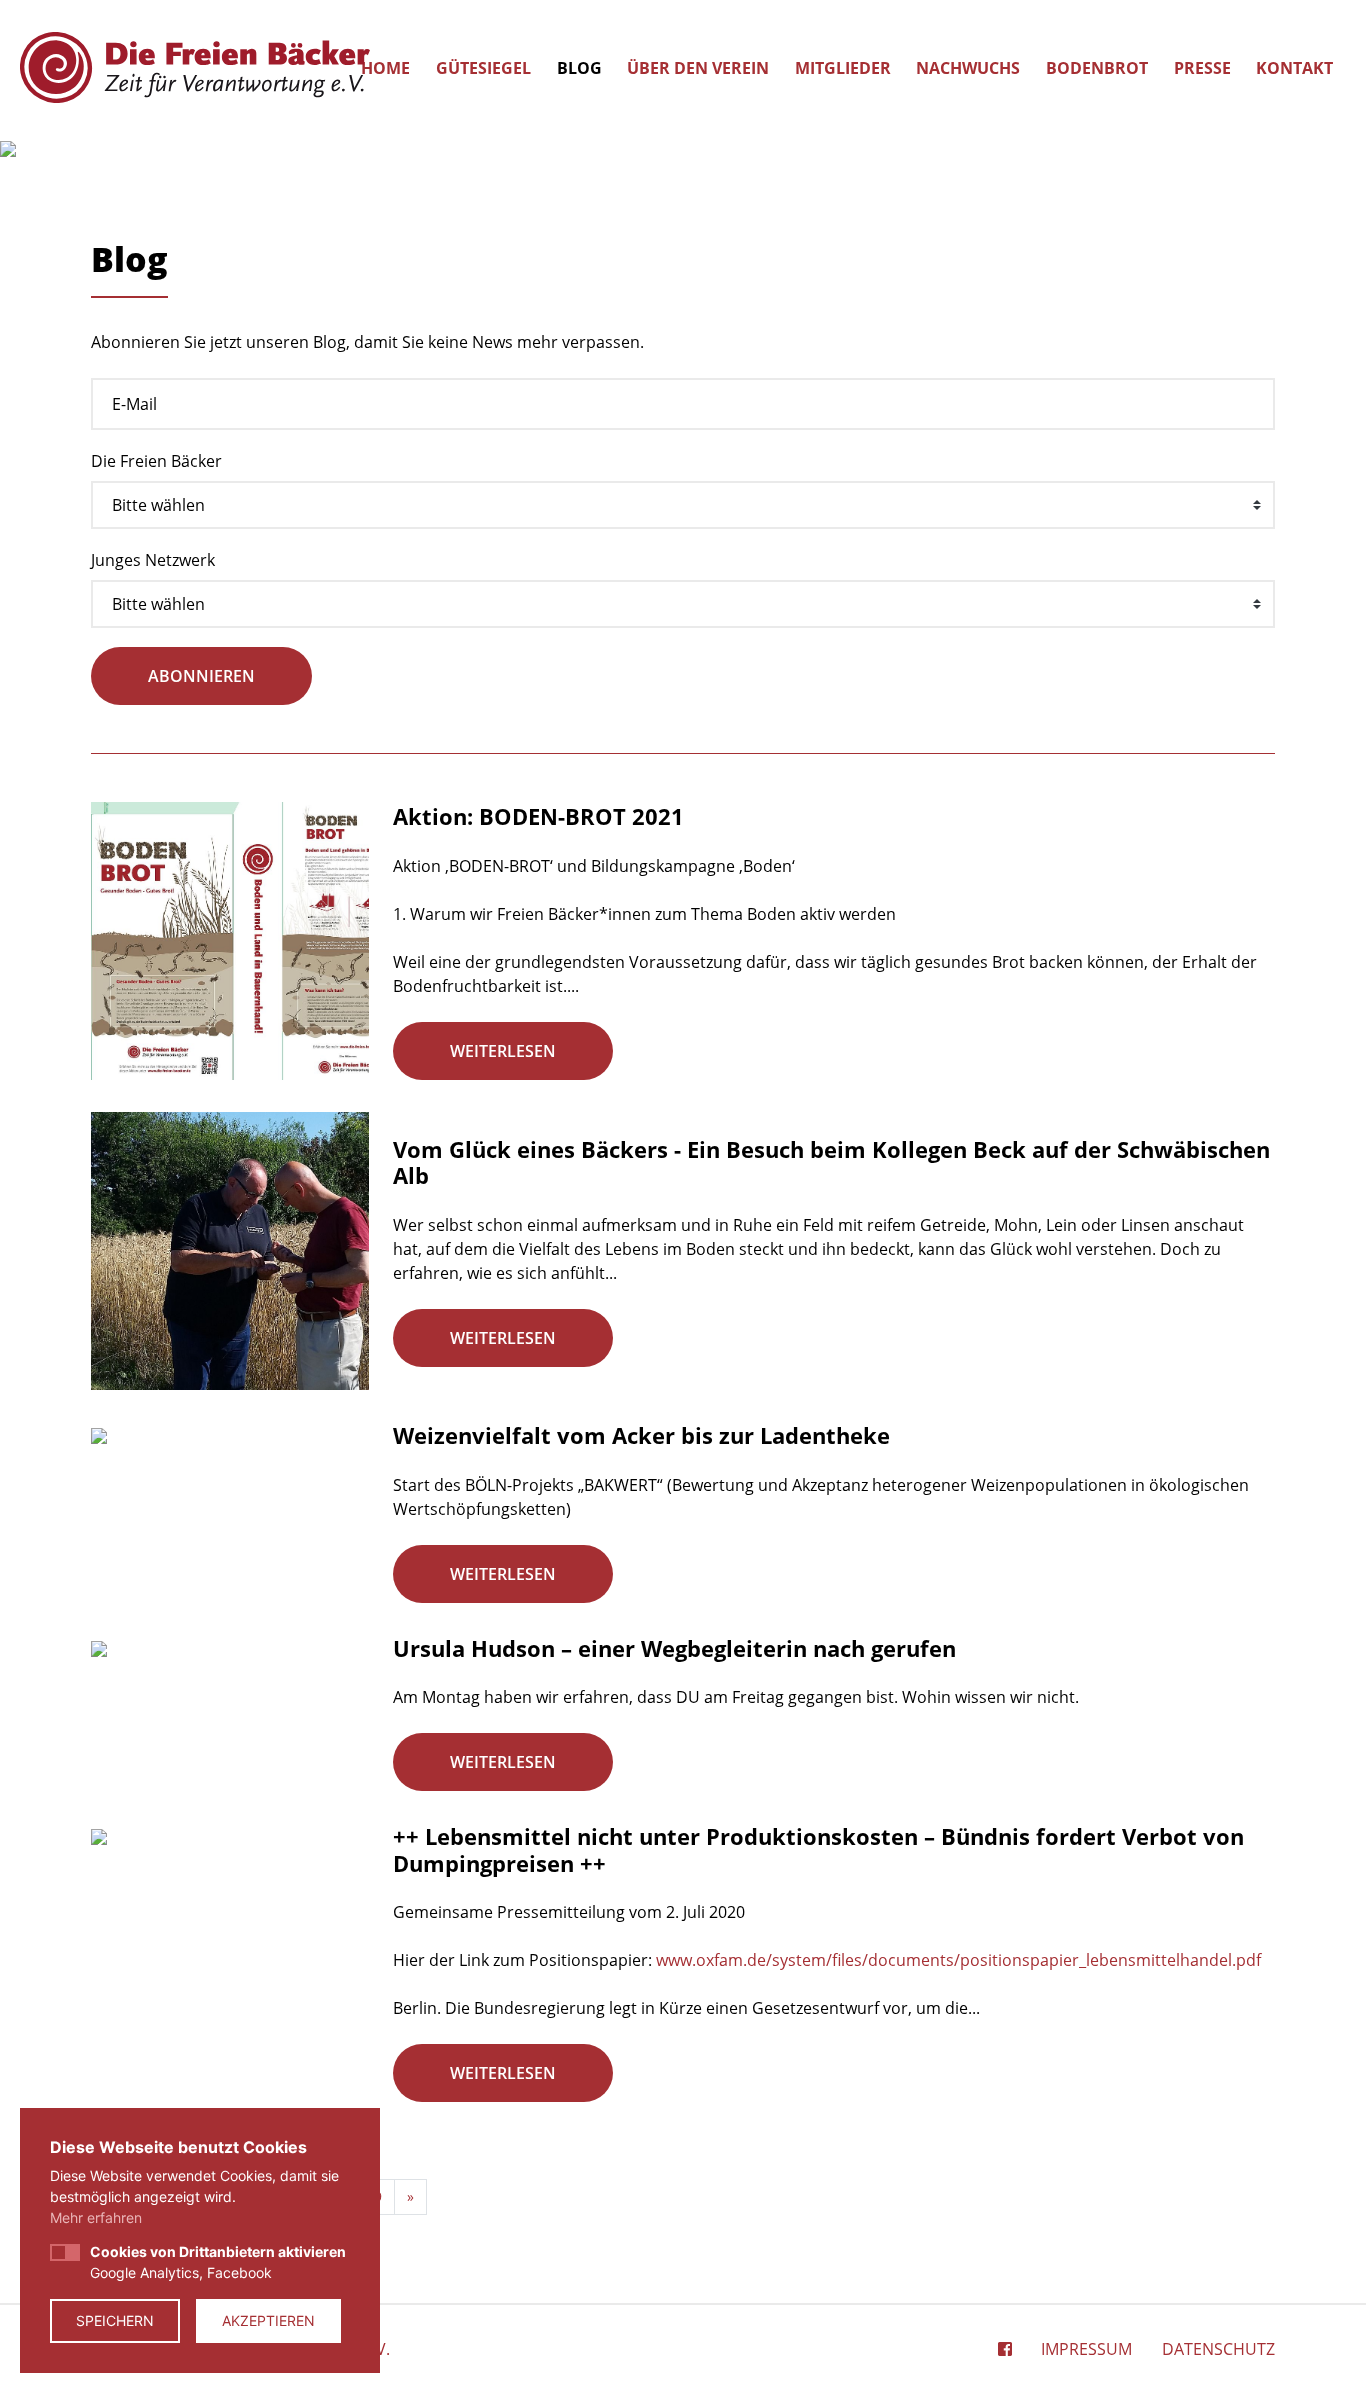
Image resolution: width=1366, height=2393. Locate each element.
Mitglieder (843, 68)
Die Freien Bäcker (156, 461)
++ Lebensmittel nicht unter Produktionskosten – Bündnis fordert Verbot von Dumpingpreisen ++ (818, 1849)
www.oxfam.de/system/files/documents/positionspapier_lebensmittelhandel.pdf (958, 1960)
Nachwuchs (968, 68)
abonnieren (201, 676)
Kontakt (1294, 68)
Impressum (1086, 2349)
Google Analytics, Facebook (218, 2262)
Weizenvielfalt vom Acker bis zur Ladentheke (641, 1435)
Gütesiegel (483, 68)
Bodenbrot (1097, 68)
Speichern (115, 2320)
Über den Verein (698, 68)
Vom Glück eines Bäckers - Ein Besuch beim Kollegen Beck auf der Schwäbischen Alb (831, 1162)
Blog (579, 68)
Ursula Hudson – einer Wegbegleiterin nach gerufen (674, 1648)
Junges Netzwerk (153, 560)
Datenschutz (1218, 2349)
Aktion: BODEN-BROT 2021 (538, 816)
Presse (1202, 68)
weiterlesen (503, 1051)
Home (385, 68)
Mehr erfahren (96, 2217)
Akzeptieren (268, 2320)
